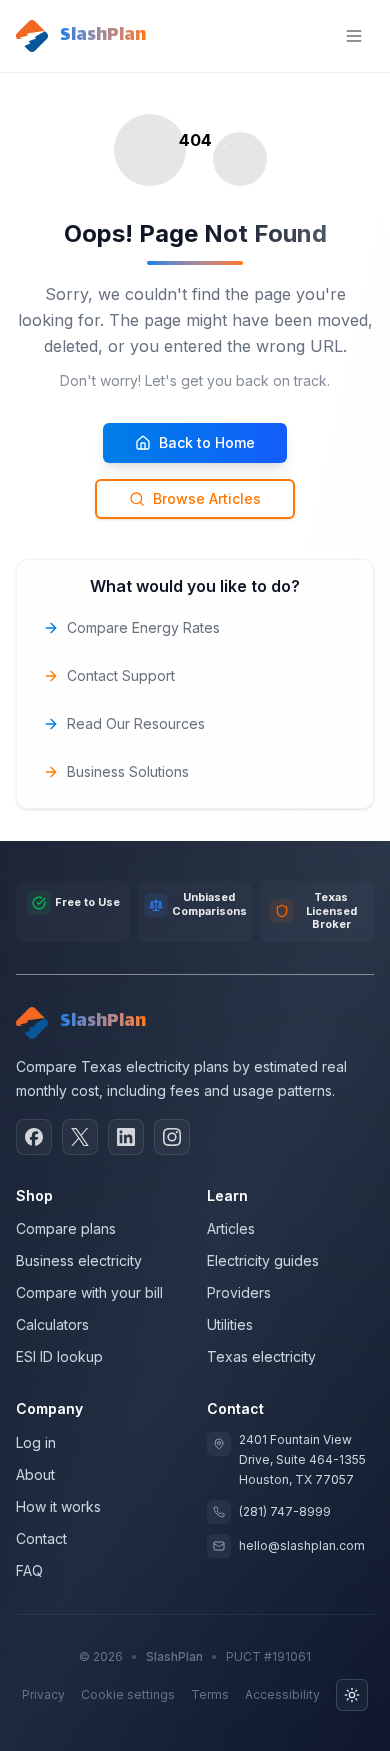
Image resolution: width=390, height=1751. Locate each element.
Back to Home (207, 442)
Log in (36, 1442)
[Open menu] (354, 36)
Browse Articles (207, 498)
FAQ (29, 1570)
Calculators (52, 1324)
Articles (231, 1228)
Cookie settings (128, 1694)
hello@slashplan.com (302, 1545)
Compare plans (66, 1228)
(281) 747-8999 (285, 1511)
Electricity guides (263, 1260)
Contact (41, 1538)
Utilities (230, 1324)
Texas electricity (261, 1356)
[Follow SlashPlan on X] (80, 1137)
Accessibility (282, 1694)
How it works (58, 1506)
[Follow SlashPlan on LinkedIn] (126, 1137)
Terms (210, 1694)
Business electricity (79, 1260)
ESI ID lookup (59, 1356)
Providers (239, 1292)
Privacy (43, 1694)
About (35, 1474)
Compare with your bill (89, 1292)
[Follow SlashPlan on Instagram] (172, 1137)
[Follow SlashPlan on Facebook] (34, 1137)
